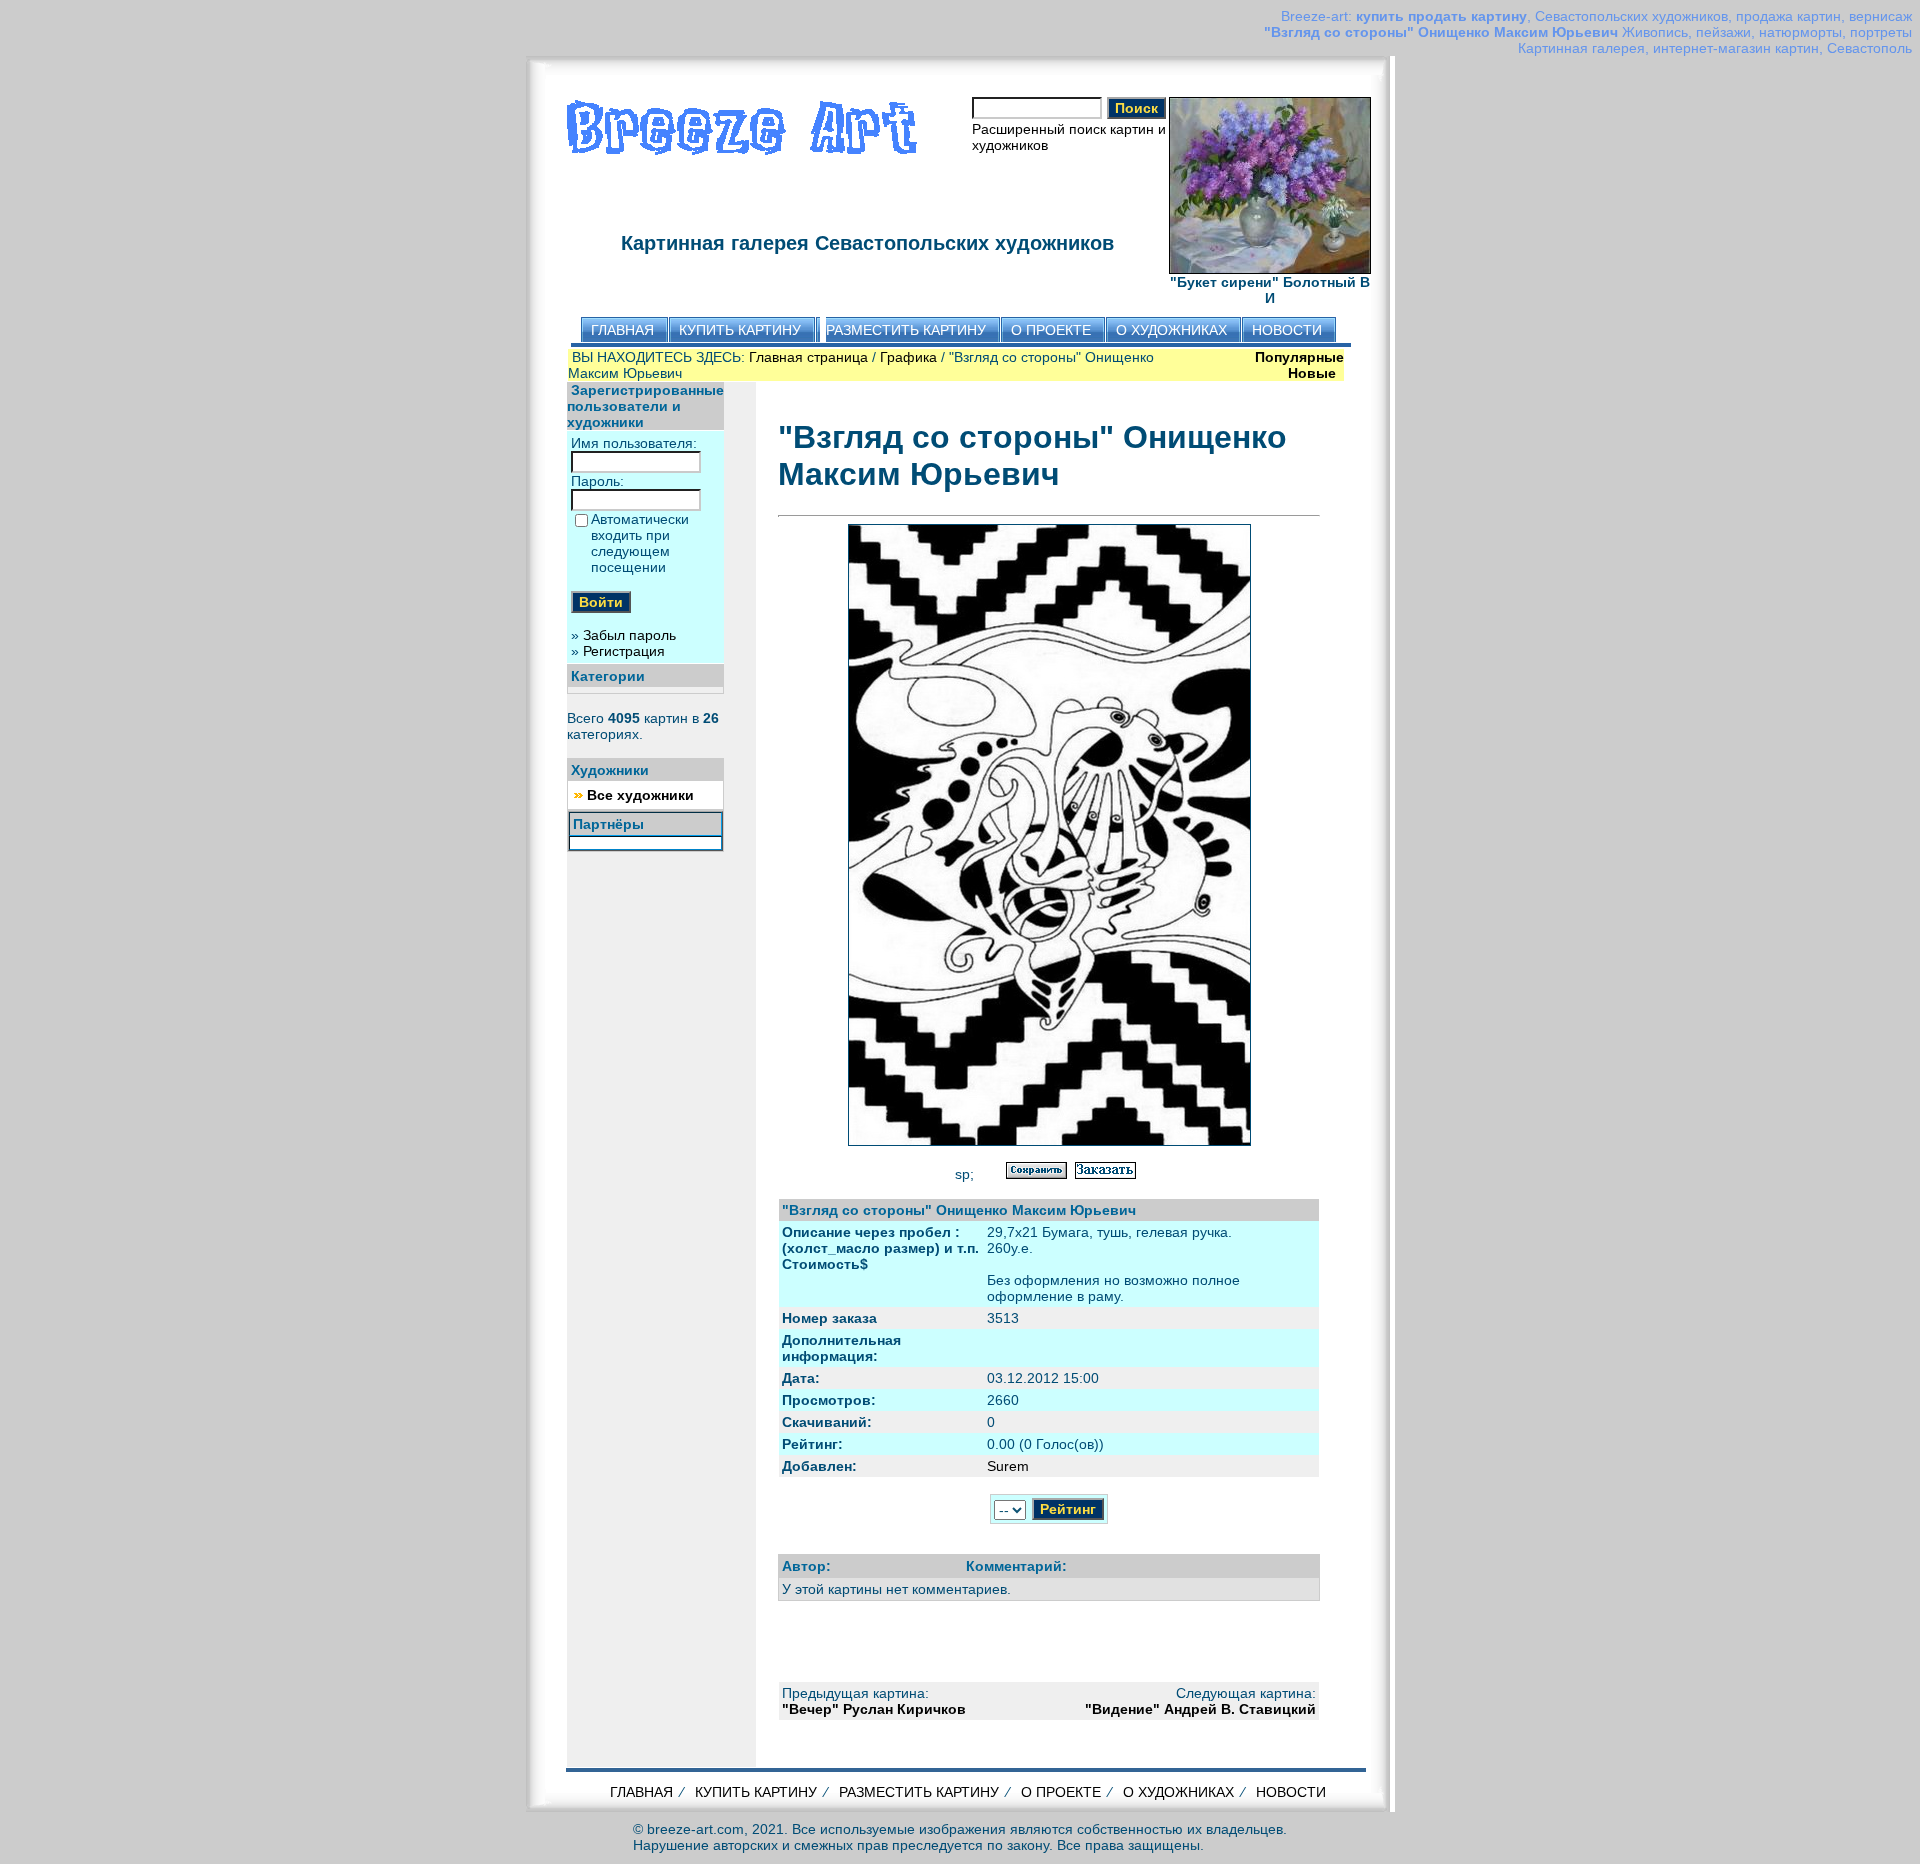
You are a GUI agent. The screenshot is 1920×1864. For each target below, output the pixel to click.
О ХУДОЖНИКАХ (1178, 1792)
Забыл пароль (629, 635)
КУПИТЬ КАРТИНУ (756, 1792)
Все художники (640, 795)
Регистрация (624, 651)
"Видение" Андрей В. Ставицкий (1200, 1709)
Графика (908, 357)
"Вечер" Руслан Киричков (874, 1709)
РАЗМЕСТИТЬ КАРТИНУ (919, 1792)
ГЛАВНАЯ (641, 1792)
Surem (1008, 1466)
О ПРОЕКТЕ (1061, 1792)
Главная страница (808, 357)
